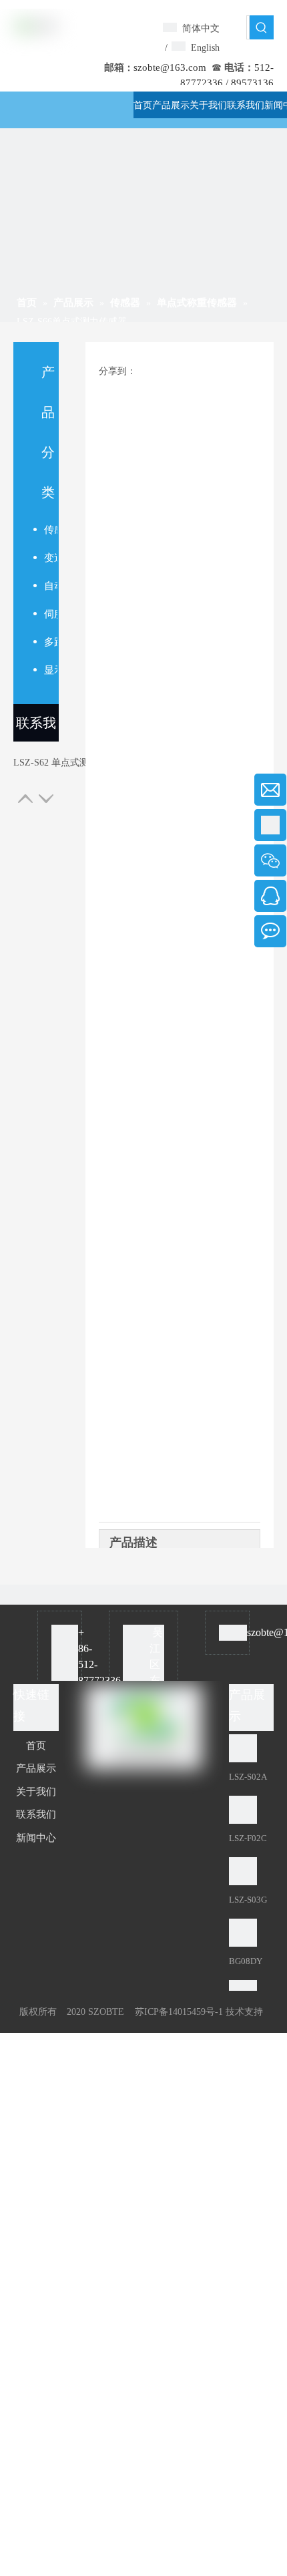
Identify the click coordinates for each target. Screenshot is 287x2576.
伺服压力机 (51, 614)
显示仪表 (51, 670)
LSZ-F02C (248, 1838)
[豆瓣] (113, 1975)
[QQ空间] (157, 1975)
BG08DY (246, 1961)
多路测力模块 (51, 642)
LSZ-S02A (248, 1777)
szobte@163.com (170, 67)
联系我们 (36, 729)
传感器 (51, 530)
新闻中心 (36, 1838)
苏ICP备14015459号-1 (179, 2012)
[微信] (135, 1975)
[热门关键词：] (262, 27)
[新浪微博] (177, 1975)
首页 (36, 1746)
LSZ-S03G (248, 1900)
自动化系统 (51, 586)
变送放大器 (51, 558)
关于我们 (36, 1792)
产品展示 (36, 1768)
